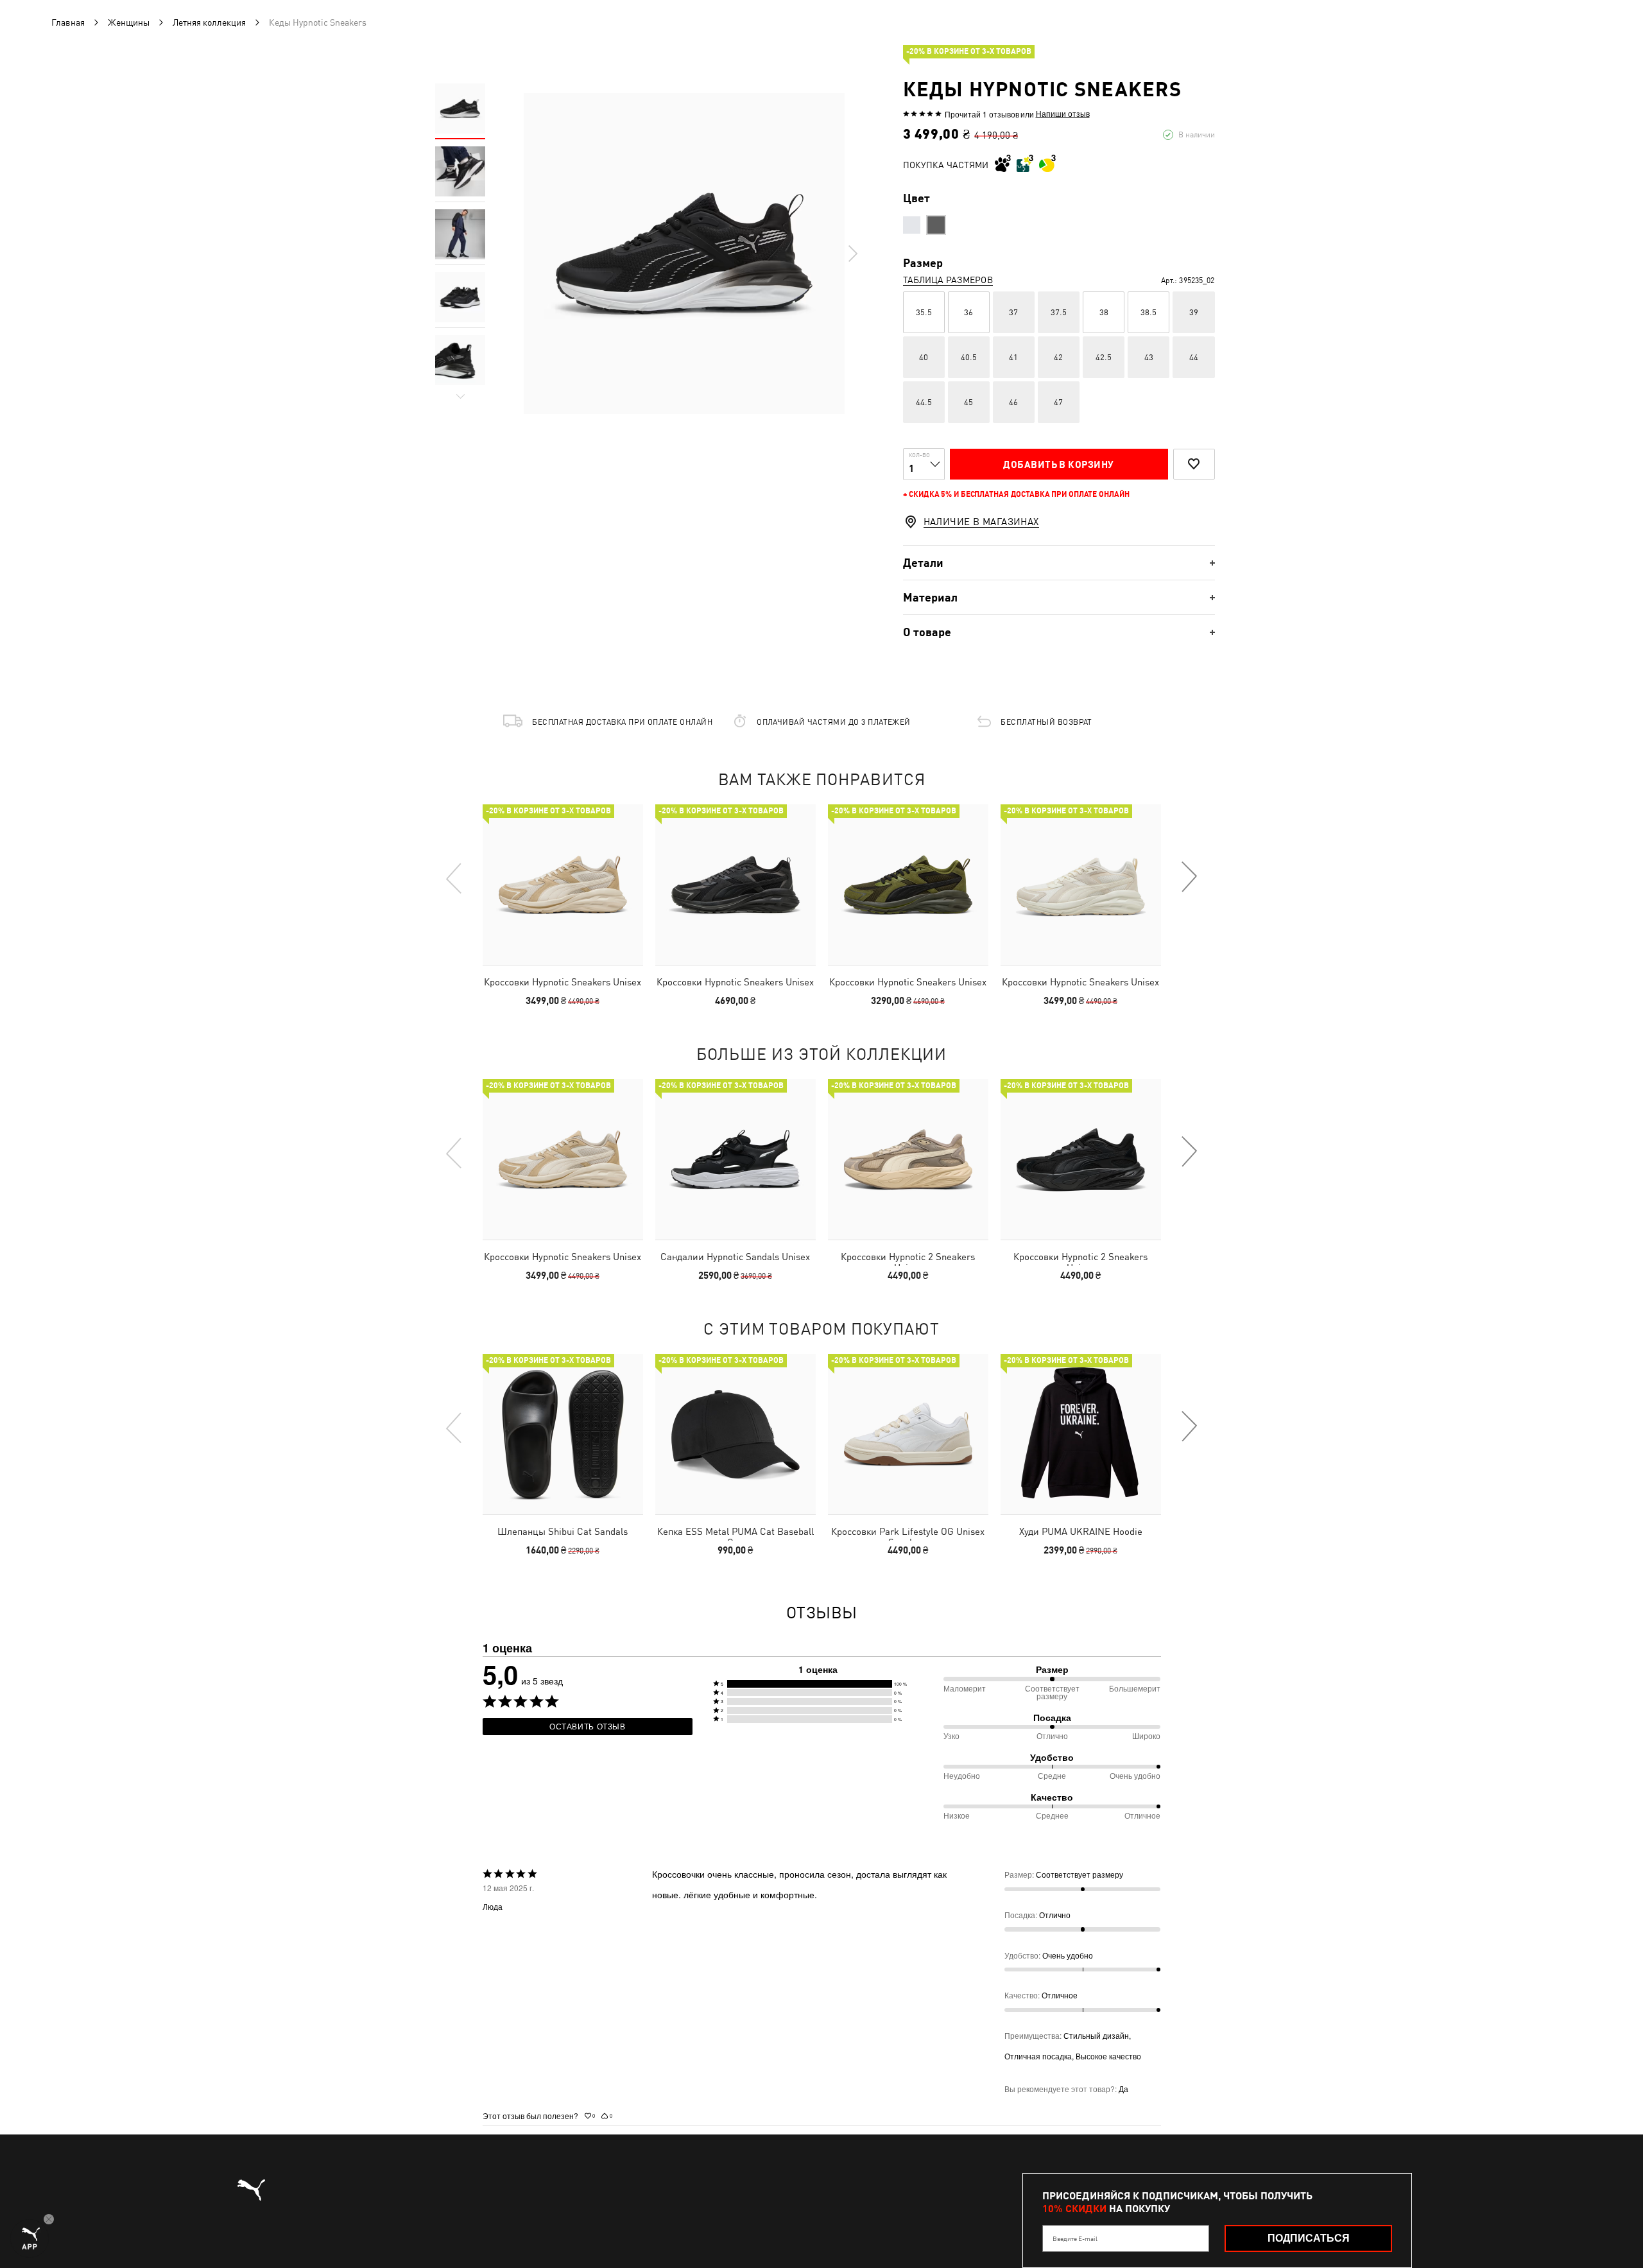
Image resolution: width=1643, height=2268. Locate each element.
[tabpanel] (684, 254)
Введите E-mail (1075, 2238)
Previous (454, 878)
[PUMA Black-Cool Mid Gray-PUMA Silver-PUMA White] (936, 225)
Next (852, 254)
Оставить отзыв (588, 1726)
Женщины (129, 22)
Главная (68, 22)
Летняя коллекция (209, 22)
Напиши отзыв (1063, 114)
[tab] (1059, 563)
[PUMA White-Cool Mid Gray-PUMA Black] (912, 225)
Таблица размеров (948, 280)
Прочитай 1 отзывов (982, 114)
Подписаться (1309, 2238)
